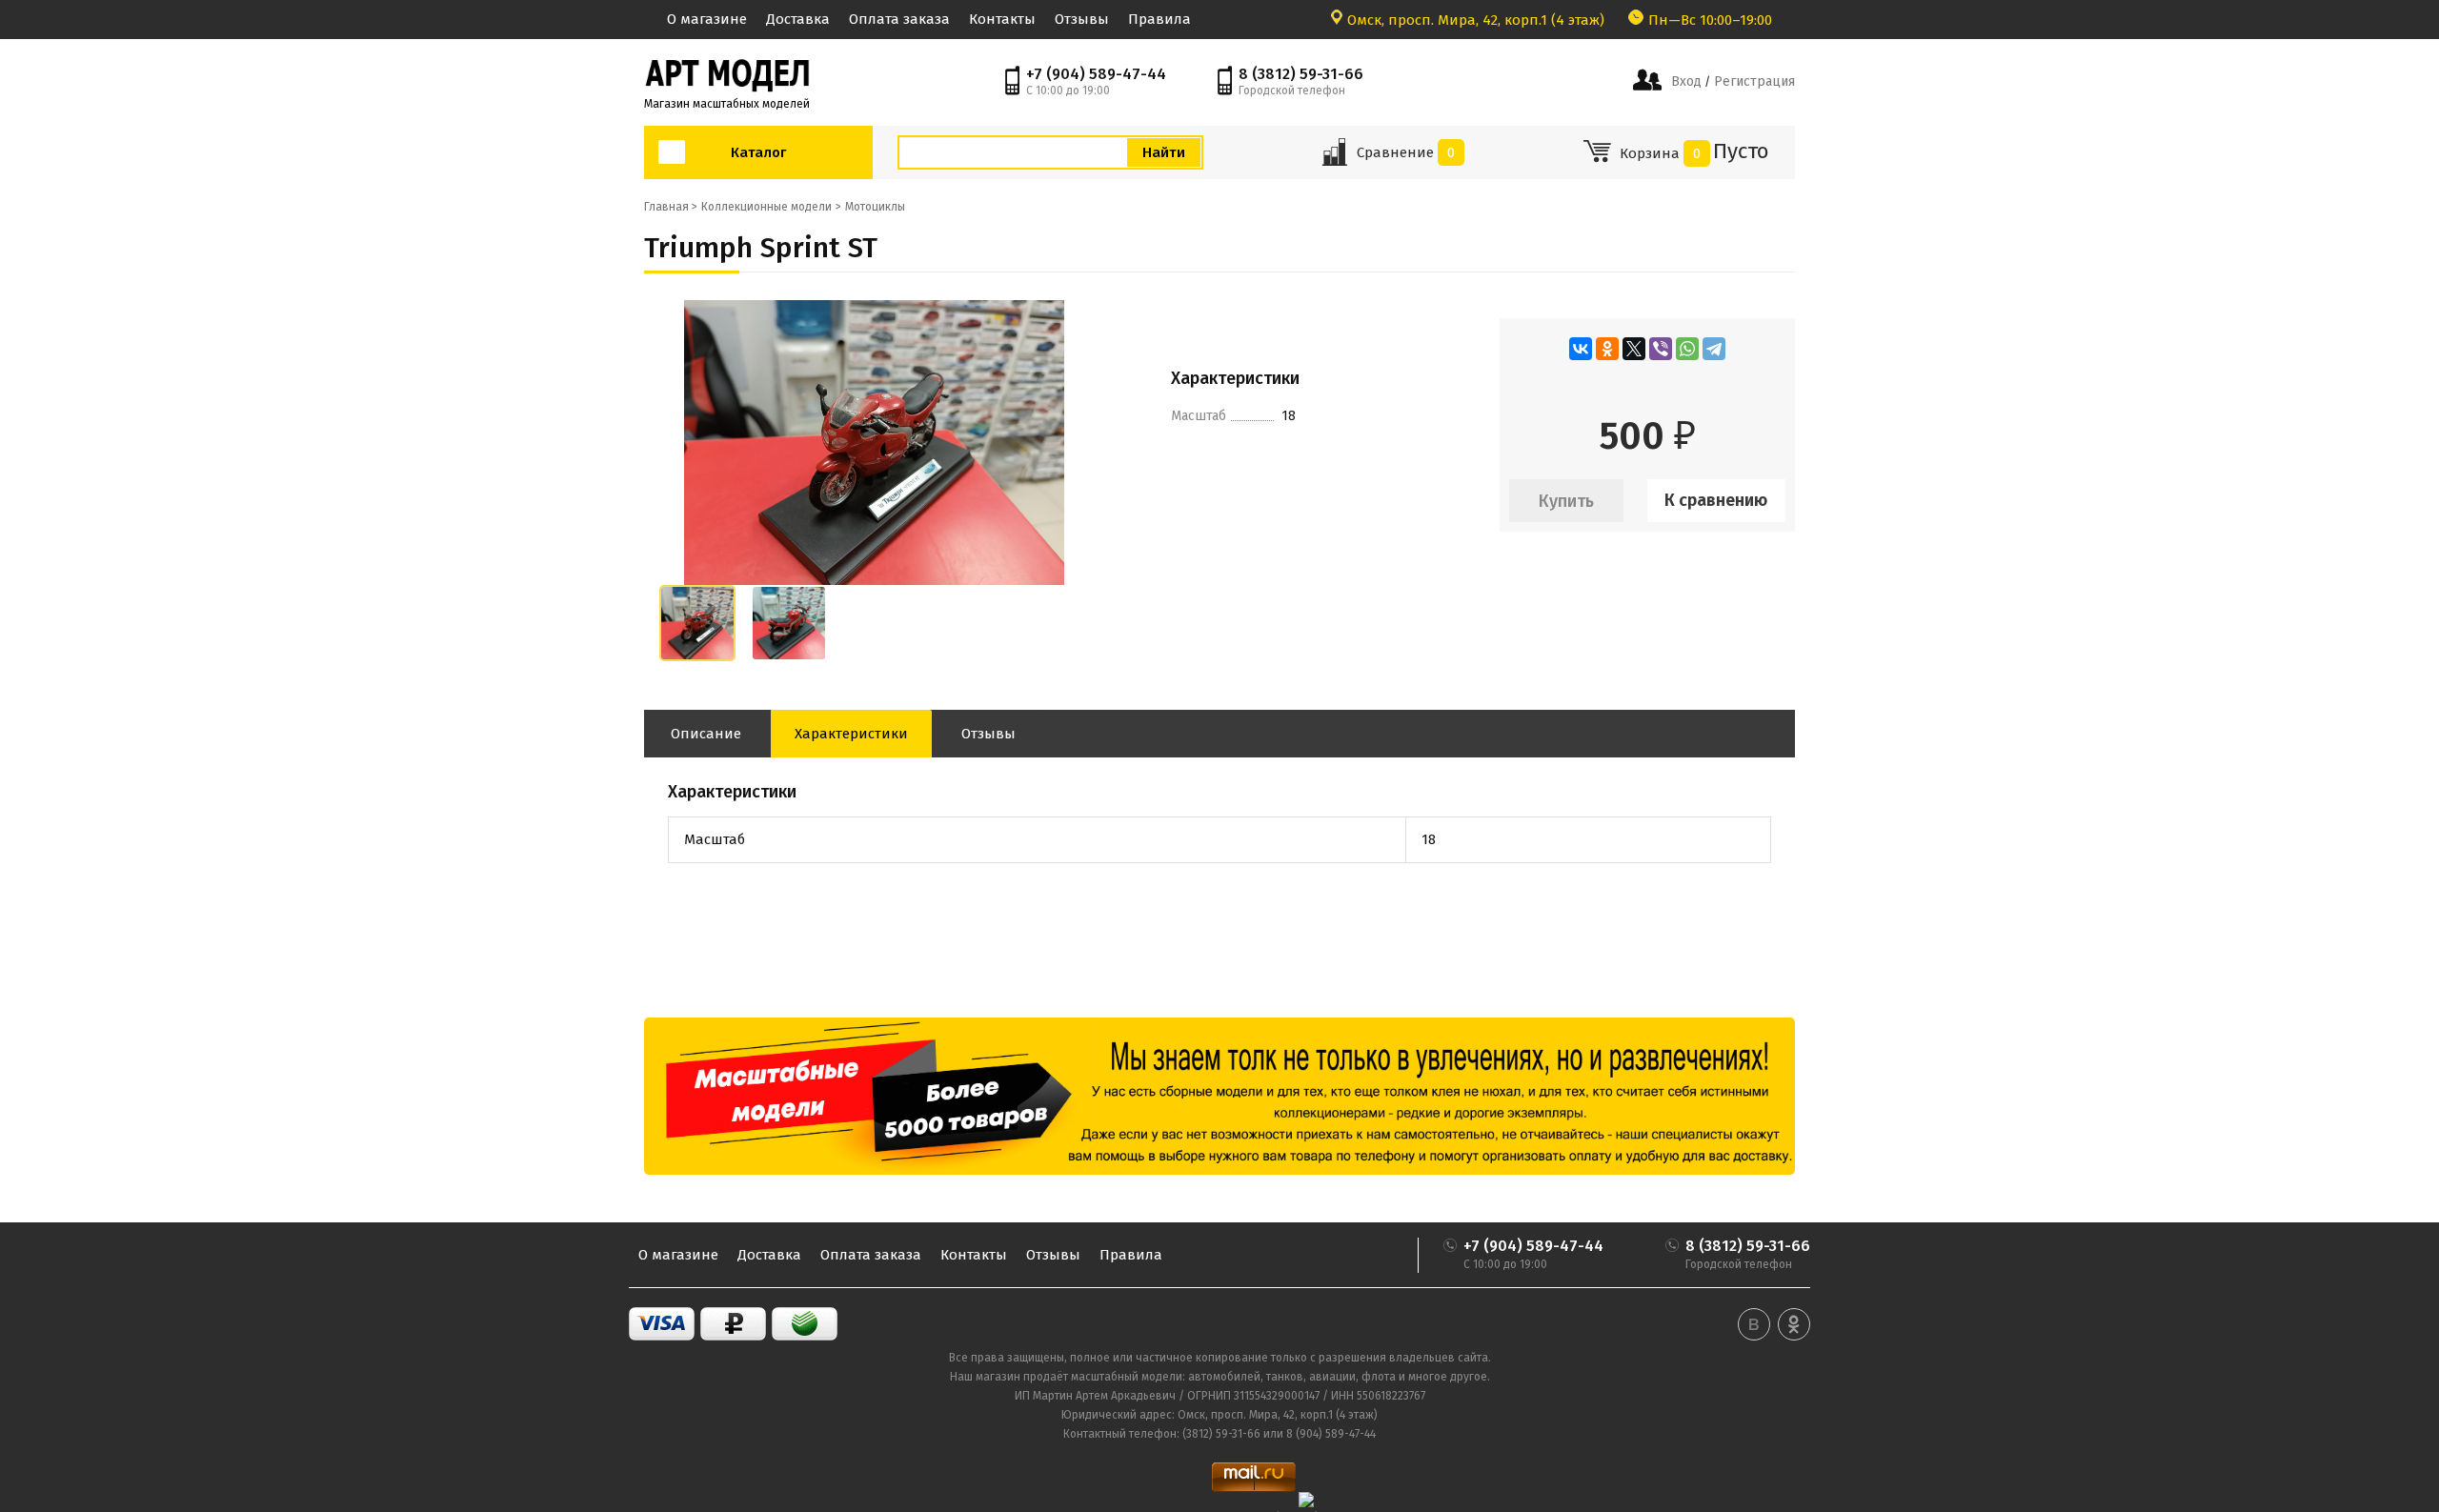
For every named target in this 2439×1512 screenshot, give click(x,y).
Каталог (758, 152)
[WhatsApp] (1687, 349)
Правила (1159, 19)
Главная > (671, 207)
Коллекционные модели (766, 207)
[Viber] (1661, 349)
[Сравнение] (1334, 158)
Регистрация (1753, 81)
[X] (1634, 349)
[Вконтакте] (1754, 1324)
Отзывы (1082, 19)
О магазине (707, 19)
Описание (706, 734)
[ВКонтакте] (1581, 349)
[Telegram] (1714, 349)
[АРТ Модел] (727, 73)
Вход (1686, 81)
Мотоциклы (875, 207)
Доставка (798, 19)
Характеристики (851, 734)
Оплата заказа (899, 19)
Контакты (1002, 19)
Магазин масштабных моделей (727, 104)
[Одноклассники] (1607, 349)
